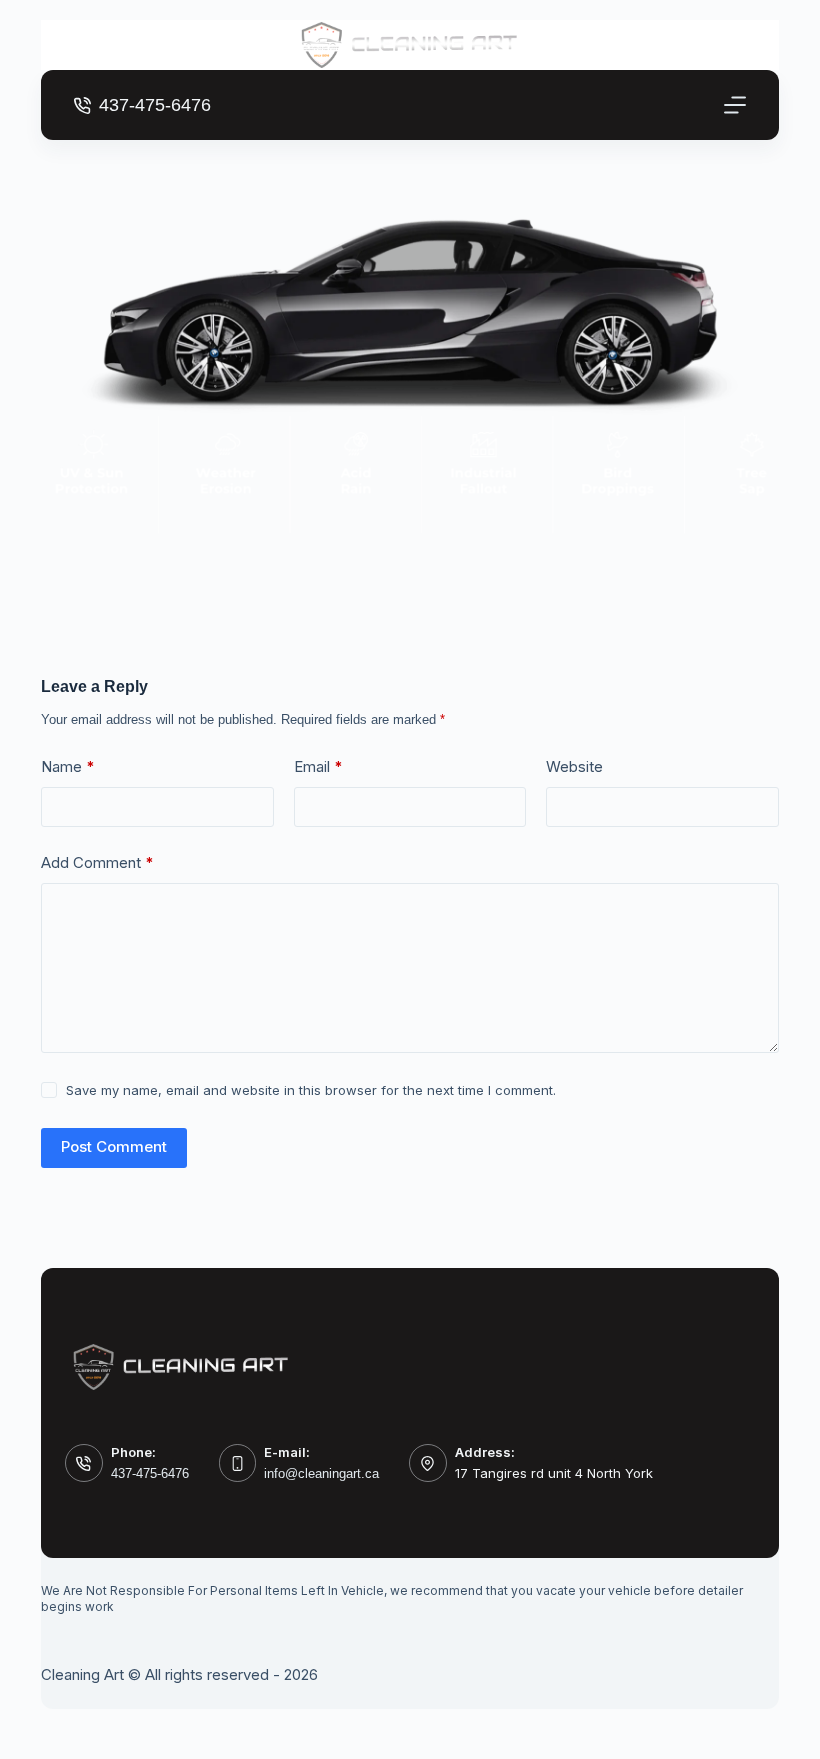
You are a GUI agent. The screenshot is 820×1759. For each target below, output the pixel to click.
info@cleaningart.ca (321, 1473)
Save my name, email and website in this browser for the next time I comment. (311, 1090)
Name (68, 766)
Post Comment (114, 1146)
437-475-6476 (155, 105)
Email (318, 766)
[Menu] (735, 105)
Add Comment (97, 862)
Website (574, 766)
